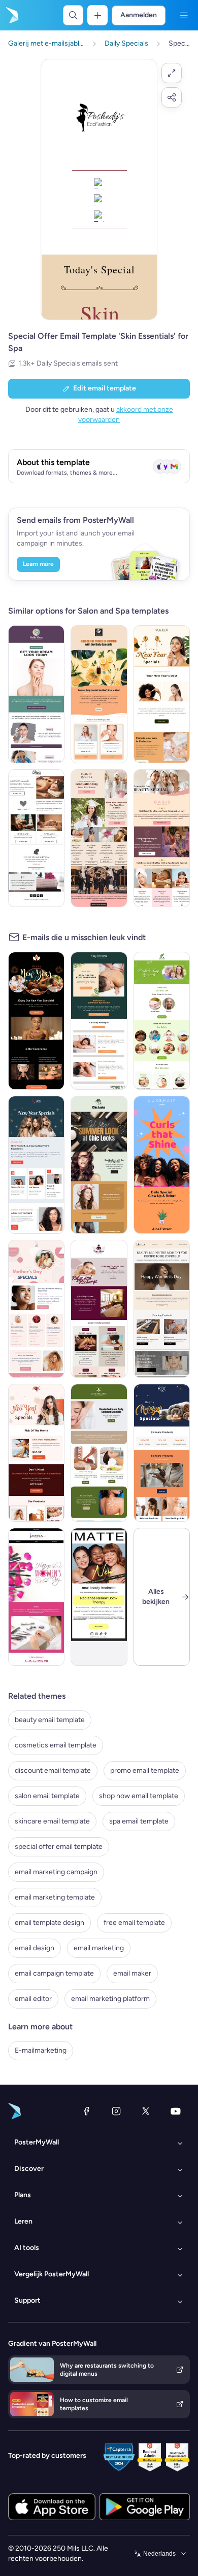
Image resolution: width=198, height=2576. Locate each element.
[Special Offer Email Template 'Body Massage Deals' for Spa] (99, 1021)
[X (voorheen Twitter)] (146, 2111)
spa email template (139, 1821)
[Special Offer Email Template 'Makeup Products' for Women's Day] (36, 1597)
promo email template (145, 1770)
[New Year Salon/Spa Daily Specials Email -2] (162, 1453)
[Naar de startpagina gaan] (11, 15)
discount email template (53, 1770)
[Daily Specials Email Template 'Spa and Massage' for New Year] (36, 1021)
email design (35, 1948)
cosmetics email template (56, 1745)
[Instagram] (116, 2111)
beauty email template (50, 1720)
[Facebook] (86, 2111)
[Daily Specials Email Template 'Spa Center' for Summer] (99, 1453)
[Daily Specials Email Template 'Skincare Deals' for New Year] (36, 1453)
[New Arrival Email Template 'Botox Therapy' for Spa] (99, 1597)
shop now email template (139, 1796)
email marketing (99, 1948)
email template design (49, 1923)
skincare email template (52, 1821)
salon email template (47, 1796)
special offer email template (59, 1847)
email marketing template (55, 1897)
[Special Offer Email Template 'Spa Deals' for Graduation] (99, 838)
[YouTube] (176, 2111)
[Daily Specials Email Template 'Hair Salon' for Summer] (99, 1165)
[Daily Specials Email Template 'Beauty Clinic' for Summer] (36, 694)
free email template (134, 1923)
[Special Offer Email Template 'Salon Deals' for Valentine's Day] (36, 838)
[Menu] (184, 15)
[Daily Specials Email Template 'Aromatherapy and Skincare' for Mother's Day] (162, 1021)
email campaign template (54, 1973)
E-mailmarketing (41, 2050)
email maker (132, 1973)
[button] (172, 73)
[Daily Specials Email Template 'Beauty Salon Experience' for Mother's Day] (36, 1309)
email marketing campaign (56, 1872)
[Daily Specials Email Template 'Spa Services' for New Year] (162, 694)
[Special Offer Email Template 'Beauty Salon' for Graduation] (162, 838)
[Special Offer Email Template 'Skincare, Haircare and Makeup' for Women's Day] (162, 1309)
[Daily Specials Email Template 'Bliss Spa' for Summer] (99, 1309)
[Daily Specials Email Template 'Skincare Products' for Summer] (99, 694)
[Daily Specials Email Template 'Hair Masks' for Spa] (162, 1165)
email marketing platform (110, 1999)
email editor (33, 1999)
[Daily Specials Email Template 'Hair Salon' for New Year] (36, 1165)
